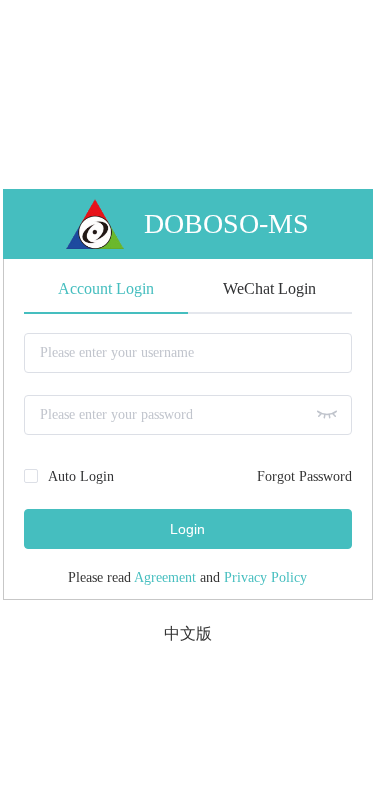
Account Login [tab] (106, 288)
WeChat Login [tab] (269, 288)
